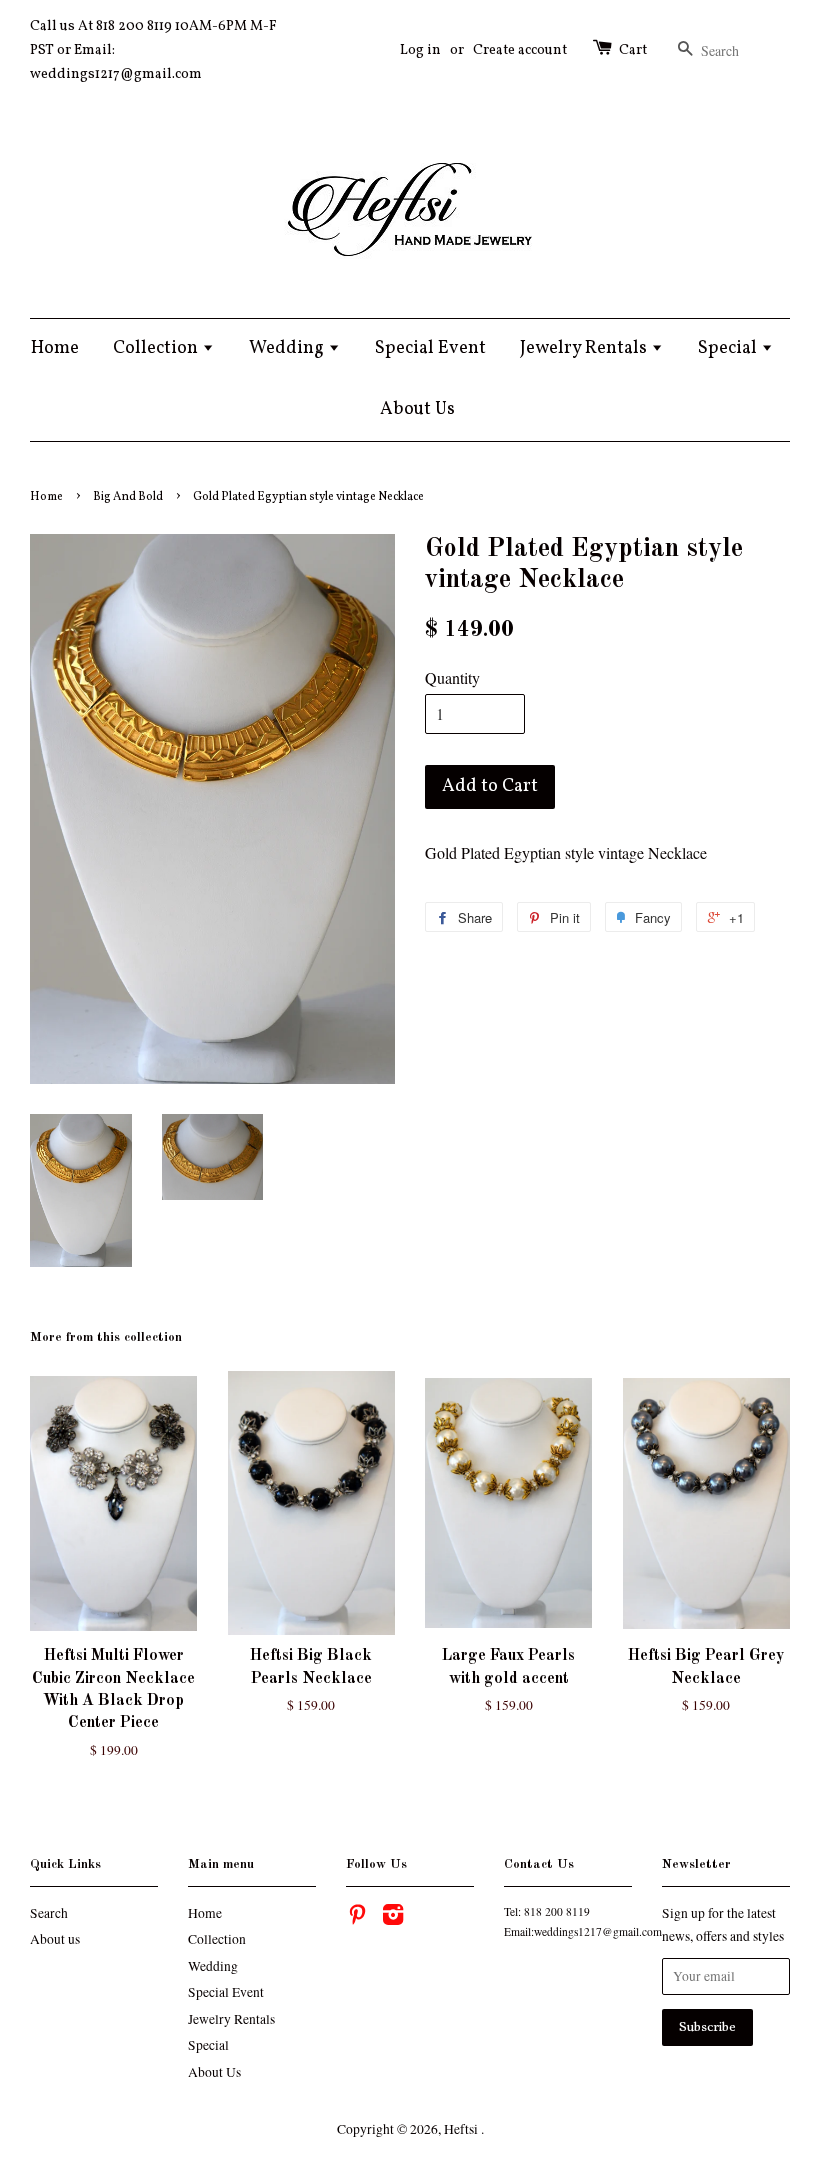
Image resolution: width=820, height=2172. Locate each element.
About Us (417, 409)
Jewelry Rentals (585, 348)
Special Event (430, 348)
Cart (633, 50)
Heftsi (462, 2129)
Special (729, 348)
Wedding (288, 348)
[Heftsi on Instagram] (393, 1918)
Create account (520, 50)
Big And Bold (128, 497)
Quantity (452, 677)
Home (55, 348)
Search (49, 1913)
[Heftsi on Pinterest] (357, 1918)
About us (55, 1939)
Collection (157, 348)
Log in (420, 50)
